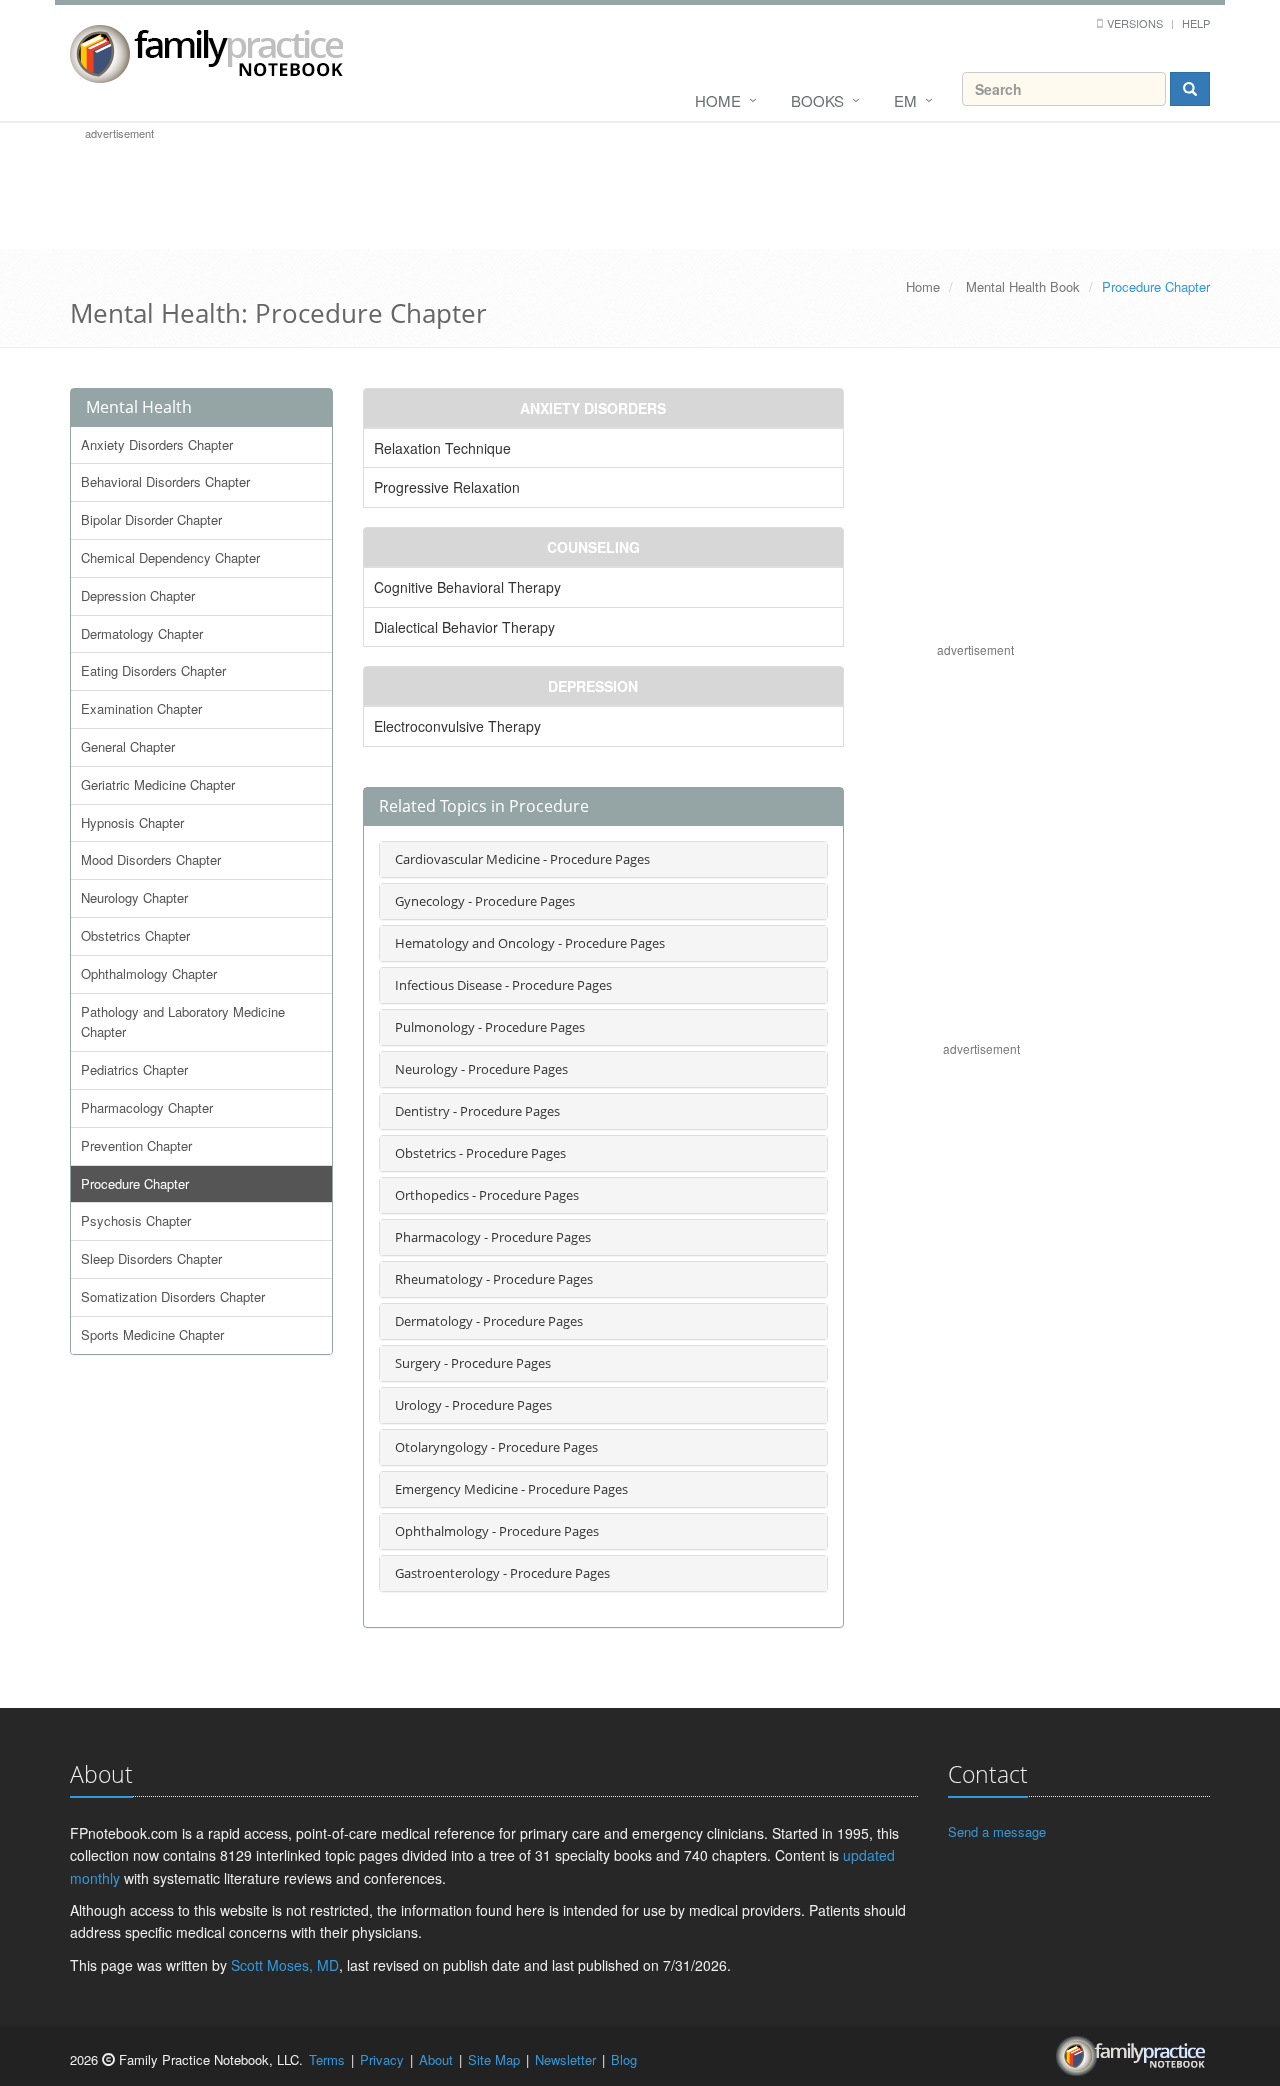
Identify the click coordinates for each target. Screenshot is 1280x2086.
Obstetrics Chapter (135, 935)
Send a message (997, 1831)
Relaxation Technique (442, 448)
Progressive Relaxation (447, 487)
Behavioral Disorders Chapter (165, 481)
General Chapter (128, 746)
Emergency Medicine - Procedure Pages (511, 1489)
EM (905, 100)
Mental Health (139, 407)
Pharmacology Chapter (147, 1107)
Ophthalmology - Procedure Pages (497, 1531)
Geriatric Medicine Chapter (158, 784)
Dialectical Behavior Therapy (464, 627)
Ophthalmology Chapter (149, 973)
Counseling (593, 547)
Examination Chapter (141, 708)
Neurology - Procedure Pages (481, 1069)
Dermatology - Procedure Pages (489, 1321)
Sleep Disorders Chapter (151, 1258)
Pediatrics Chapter (134, 1069)
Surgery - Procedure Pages (473, 1363)
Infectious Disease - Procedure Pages (503, 985)
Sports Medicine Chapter (152, 1334)
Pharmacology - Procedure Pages (493, 1237)
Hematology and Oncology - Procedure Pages (530, 943)
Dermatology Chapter (142, 633)
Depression (593, 686)
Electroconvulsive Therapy (457, 726)
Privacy (382, 2059)
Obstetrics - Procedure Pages (480, 1153)
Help (1196, 23)
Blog (624, 2059)
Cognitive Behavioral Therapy (467, 587)
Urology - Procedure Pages (473, 1405)
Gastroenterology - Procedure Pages (502, 1573)
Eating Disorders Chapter (153, 670)
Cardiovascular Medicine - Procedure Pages (522, 859)
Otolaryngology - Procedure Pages (496, 1447)
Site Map (494, 2059)
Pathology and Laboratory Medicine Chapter (183, 1022)
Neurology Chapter (134, 897)
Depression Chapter (138, 595)
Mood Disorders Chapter (151, 859)
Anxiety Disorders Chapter (157, 444)
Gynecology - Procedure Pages (485, 901)
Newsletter (565, 2059)
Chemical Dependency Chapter (170, 557)
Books (817, 100)
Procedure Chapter (135, 1183)
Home (718, 100)
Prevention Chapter (136, 1145)
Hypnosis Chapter (132, 822)
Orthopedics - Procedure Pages (487, 1195)
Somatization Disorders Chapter (173, 1296)
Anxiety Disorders (593, 408)
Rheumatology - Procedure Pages (494, 1279)
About (436, 2059)
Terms (327, 2059)
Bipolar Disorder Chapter (151, 519)
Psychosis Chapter (136, 1220)
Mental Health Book (1023, 286)
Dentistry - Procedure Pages (477, 1111)
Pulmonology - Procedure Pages (490, 1027)
